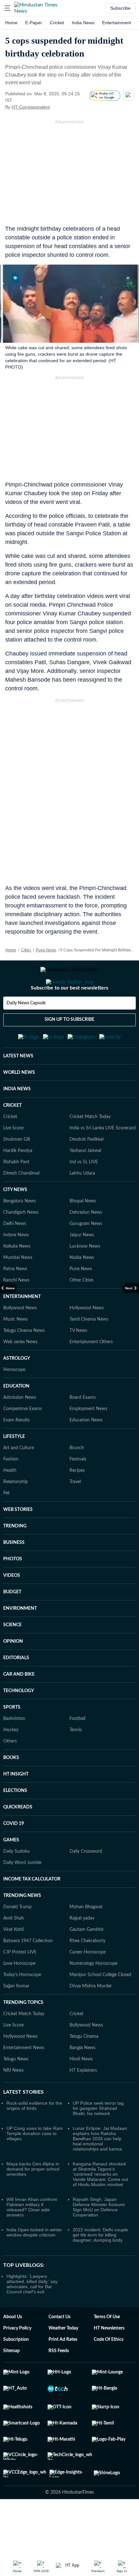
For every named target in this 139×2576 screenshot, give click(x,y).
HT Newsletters (109, 2360)
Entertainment (117, 23)
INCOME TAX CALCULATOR (32, 1911)
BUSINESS (14, 1574)
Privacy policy (17, 2360)
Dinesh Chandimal (21, 1205)
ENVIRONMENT (20, 1640)
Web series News (20, 1374)
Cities (26, 950)
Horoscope (14, 1401)
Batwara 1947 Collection (28, 1973)
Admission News (20, 1429)
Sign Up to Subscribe (69, 1045)
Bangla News (82, 2079)
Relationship (16, 1513)
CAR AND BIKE (19, 1706)
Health (10, 1502)
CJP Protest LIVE (20, 1984)
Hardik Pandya (18, 1182)
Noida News (82, 1289)
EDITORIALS (16, 1690)
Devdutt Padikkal (86, 1171)
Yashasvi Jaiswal (85, 1182)
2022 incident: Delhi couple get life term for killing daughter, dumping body (100, 2267)
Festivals (78, 1491)
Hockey (11, 1762)
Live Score (13, 1160)
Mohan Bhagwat (86, 1939)
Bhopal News (83, 1233)
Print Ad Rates (63, 2371)
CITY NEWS (15, 1221)
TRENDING (15, 1558)
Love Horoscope (19, 1995)
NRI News (13, 2102)
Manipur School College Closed (100, 2006)
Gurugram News (86, 1255)
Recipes (77, 1502)
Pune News (46, 950)
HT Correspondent (31, 107)
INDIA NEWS (17, 1121)
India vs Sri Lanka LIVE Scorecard (103, 1160)
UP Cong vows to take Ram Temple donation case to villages (35, 2165)
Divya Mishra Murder (91, 2018)
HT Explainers (83, 2102)
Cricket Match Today (90, 1148)
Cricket (57, 23)
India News (83, 23)
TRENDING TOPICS (23, 2034)
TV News (78, 1362)
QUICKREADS (18, 1839)
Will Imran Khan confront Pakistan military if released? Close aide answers (32, 2239)
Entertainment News (24, 2079)
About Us (13, 2349)
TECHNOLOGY (19, 1723)
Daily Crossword (86, 1883)
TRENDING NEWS (22, 1927)
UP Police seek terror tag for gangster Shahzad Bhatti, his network (98, 2140)
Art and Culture (19, 1480)
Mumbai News (18, 1289)
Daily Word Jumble (22, 1894)
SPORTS (12, 1739)
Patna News (15, 1301)
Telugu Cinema (84, 2068)
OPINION (13, 1673)
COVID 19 (14, 1855)
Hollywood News (87, 1340)
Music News (16, 1351)
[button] (7, 8)
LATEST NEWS (18, 1088)
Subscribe (120, 8)
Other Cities (81, 1312)
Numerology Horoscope (93, 1995)
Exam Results (16, 1452)
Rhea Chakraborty (87, 1973)
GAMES (11, 1872)
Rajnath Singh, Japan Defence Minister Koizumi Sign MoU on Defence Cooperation (99, 2239)
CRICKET (12, 1137)
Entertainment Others (91, 1374)
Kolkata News (17, 1278)
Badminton (14, 1750)
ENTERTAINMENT (22, 1328)
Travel (75, 1513)
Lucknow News (85, 1278)
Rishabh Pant (16, 1194)
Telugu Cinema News (24, 1362)
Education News (86, 1452)
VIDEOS (12, 1607)
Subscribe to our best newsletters (69, 1014)
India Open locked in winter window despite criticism (34, 2264)
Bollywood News (20, 1340)
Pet (6, 1525)
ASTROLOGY (17, 1390)
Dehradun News (86, 1244)
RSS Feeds (59, 2382)
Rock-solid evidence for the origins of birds (34, 2137)
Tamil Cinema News (89, 1351)
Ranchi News (16, 1312)
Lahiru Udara (82, 1205)
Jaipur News (82, 1267)
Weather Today (63, 2360)
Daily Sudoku (16, 1883)
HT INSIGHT (16, 1806)
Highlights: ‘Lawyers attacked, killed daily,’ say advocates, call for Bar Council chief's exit (32, 2316)
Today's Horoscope (22, 2006)
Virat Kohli (13, 1961)
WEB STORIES (18, 1541)
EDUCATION (16, 1418)
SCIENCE (12, 1657)
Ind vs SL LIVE (84, 1194)
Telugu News (16, 2091)
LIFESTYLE (14, 1468)
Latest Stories (23, 2124)
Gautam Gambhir (87, 1961)
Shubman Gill (16, 1171)
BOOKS (11, 1789)
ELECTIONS (15, 1822)
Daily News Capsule (26, 1029)
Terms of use (107, 2349)
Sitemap (11, 2382)
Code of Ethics (109, 2371)
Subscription (16, 2371)
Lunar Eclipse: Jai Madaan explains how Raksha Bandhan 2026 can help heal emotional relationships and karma (100, 2170)
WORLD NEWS (19, 1104)
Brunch (77, 1480)
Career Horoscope (88, 1984)
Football (77, 1750)
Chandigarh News (21, 1244)
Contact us (59, 2349)
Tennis (76, 1762)
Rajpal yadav (82, 1950)
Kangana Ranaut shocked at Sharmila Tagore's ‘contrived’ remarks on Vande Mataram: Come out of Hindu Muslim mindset (100, 2206)
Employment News (88, 1440)
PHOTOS (13, 1591)
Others (10, 1773)
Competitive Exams (23, 1440)
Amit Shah (14, 1950)
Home (11, 23)
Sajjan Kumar (16, 2018)
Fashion (11, 1491)
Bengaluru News (20, 1233)
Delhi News (15, 1255)
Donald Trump (17, 1939)
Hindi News (81, 2091)
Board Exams (83, 1429)
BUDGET (12, 1624)
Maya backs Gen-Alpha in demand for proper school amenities (33, 2201)
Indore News (16, 1267)
